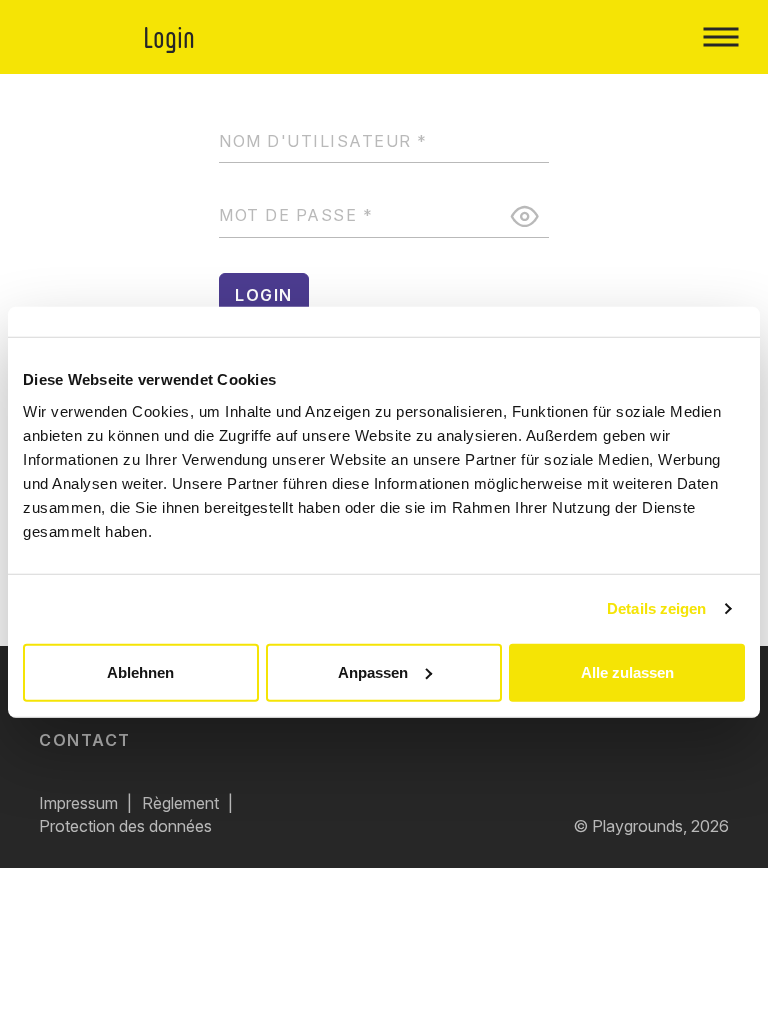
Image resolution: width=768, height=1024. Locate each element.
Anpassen (373, 671)
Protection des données (125, 826)
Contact (85, 740)
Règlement (180, 803)
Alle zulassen (627, 671)
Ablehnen (140, 671)
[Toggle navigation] (720, 37)
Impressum (78, 803)
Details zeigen (656, 608)
